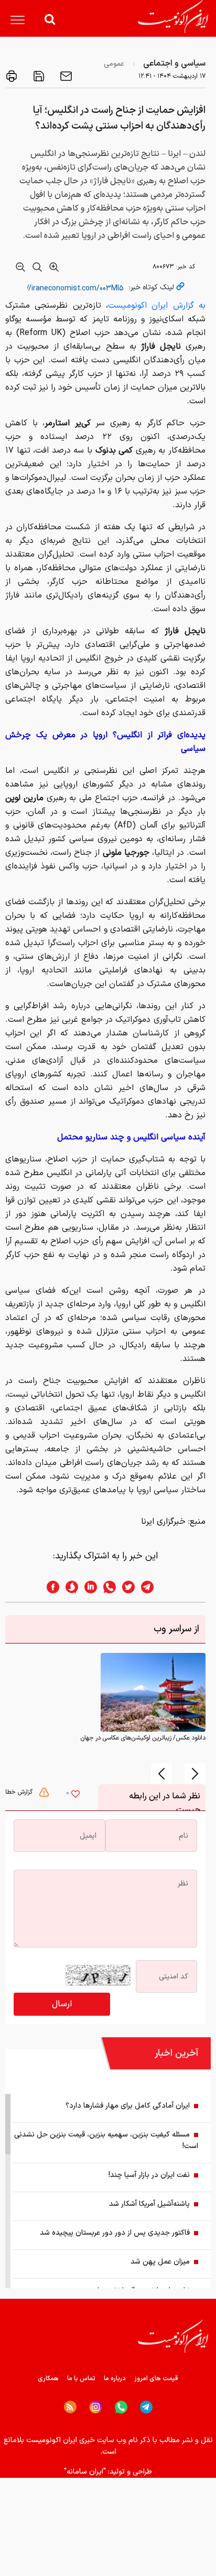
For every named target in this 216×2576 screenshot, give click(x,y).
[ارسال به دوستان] (65, 76)
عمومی (114, 64)
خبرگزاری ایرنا (163, 1522)
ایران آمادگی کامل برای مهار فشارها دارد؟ (128, 2106)
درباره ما (115, 2379)
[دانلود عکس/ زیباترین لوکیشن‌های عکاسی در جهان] (153, 1692)
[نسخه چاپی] (12, 76)
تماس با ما (81, 2379)
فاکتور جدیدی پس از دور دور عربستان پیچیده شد (115, 2233)
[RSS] (70, 2407)
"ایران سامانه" (85, 2472)
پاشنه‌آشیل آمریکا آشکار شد (149, 2204)
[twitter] (125, 1587)
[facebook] (50, 1587)
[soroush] (69, 1587)
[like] (75, 1795)
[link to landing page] (173, 17)
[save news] (38, 76)
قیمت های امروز (156, 2379)
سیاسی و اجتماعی (174, 64)
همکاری (48, 2379)
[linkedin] (88, 1587)
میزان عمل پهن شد (160, 2262)
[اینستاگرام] (96, 2407)
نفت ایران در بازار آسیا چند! (149, 2175)
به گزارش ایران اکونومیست (157, 306)
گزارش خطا (20, 1792)
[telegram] (153, 1587)
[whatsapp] (106, 1587)
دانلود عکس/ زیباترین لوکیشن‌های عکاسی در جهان (143, 1738)
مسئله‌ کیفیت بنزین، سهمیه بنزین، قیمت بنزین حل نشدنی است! (106, 2140)
